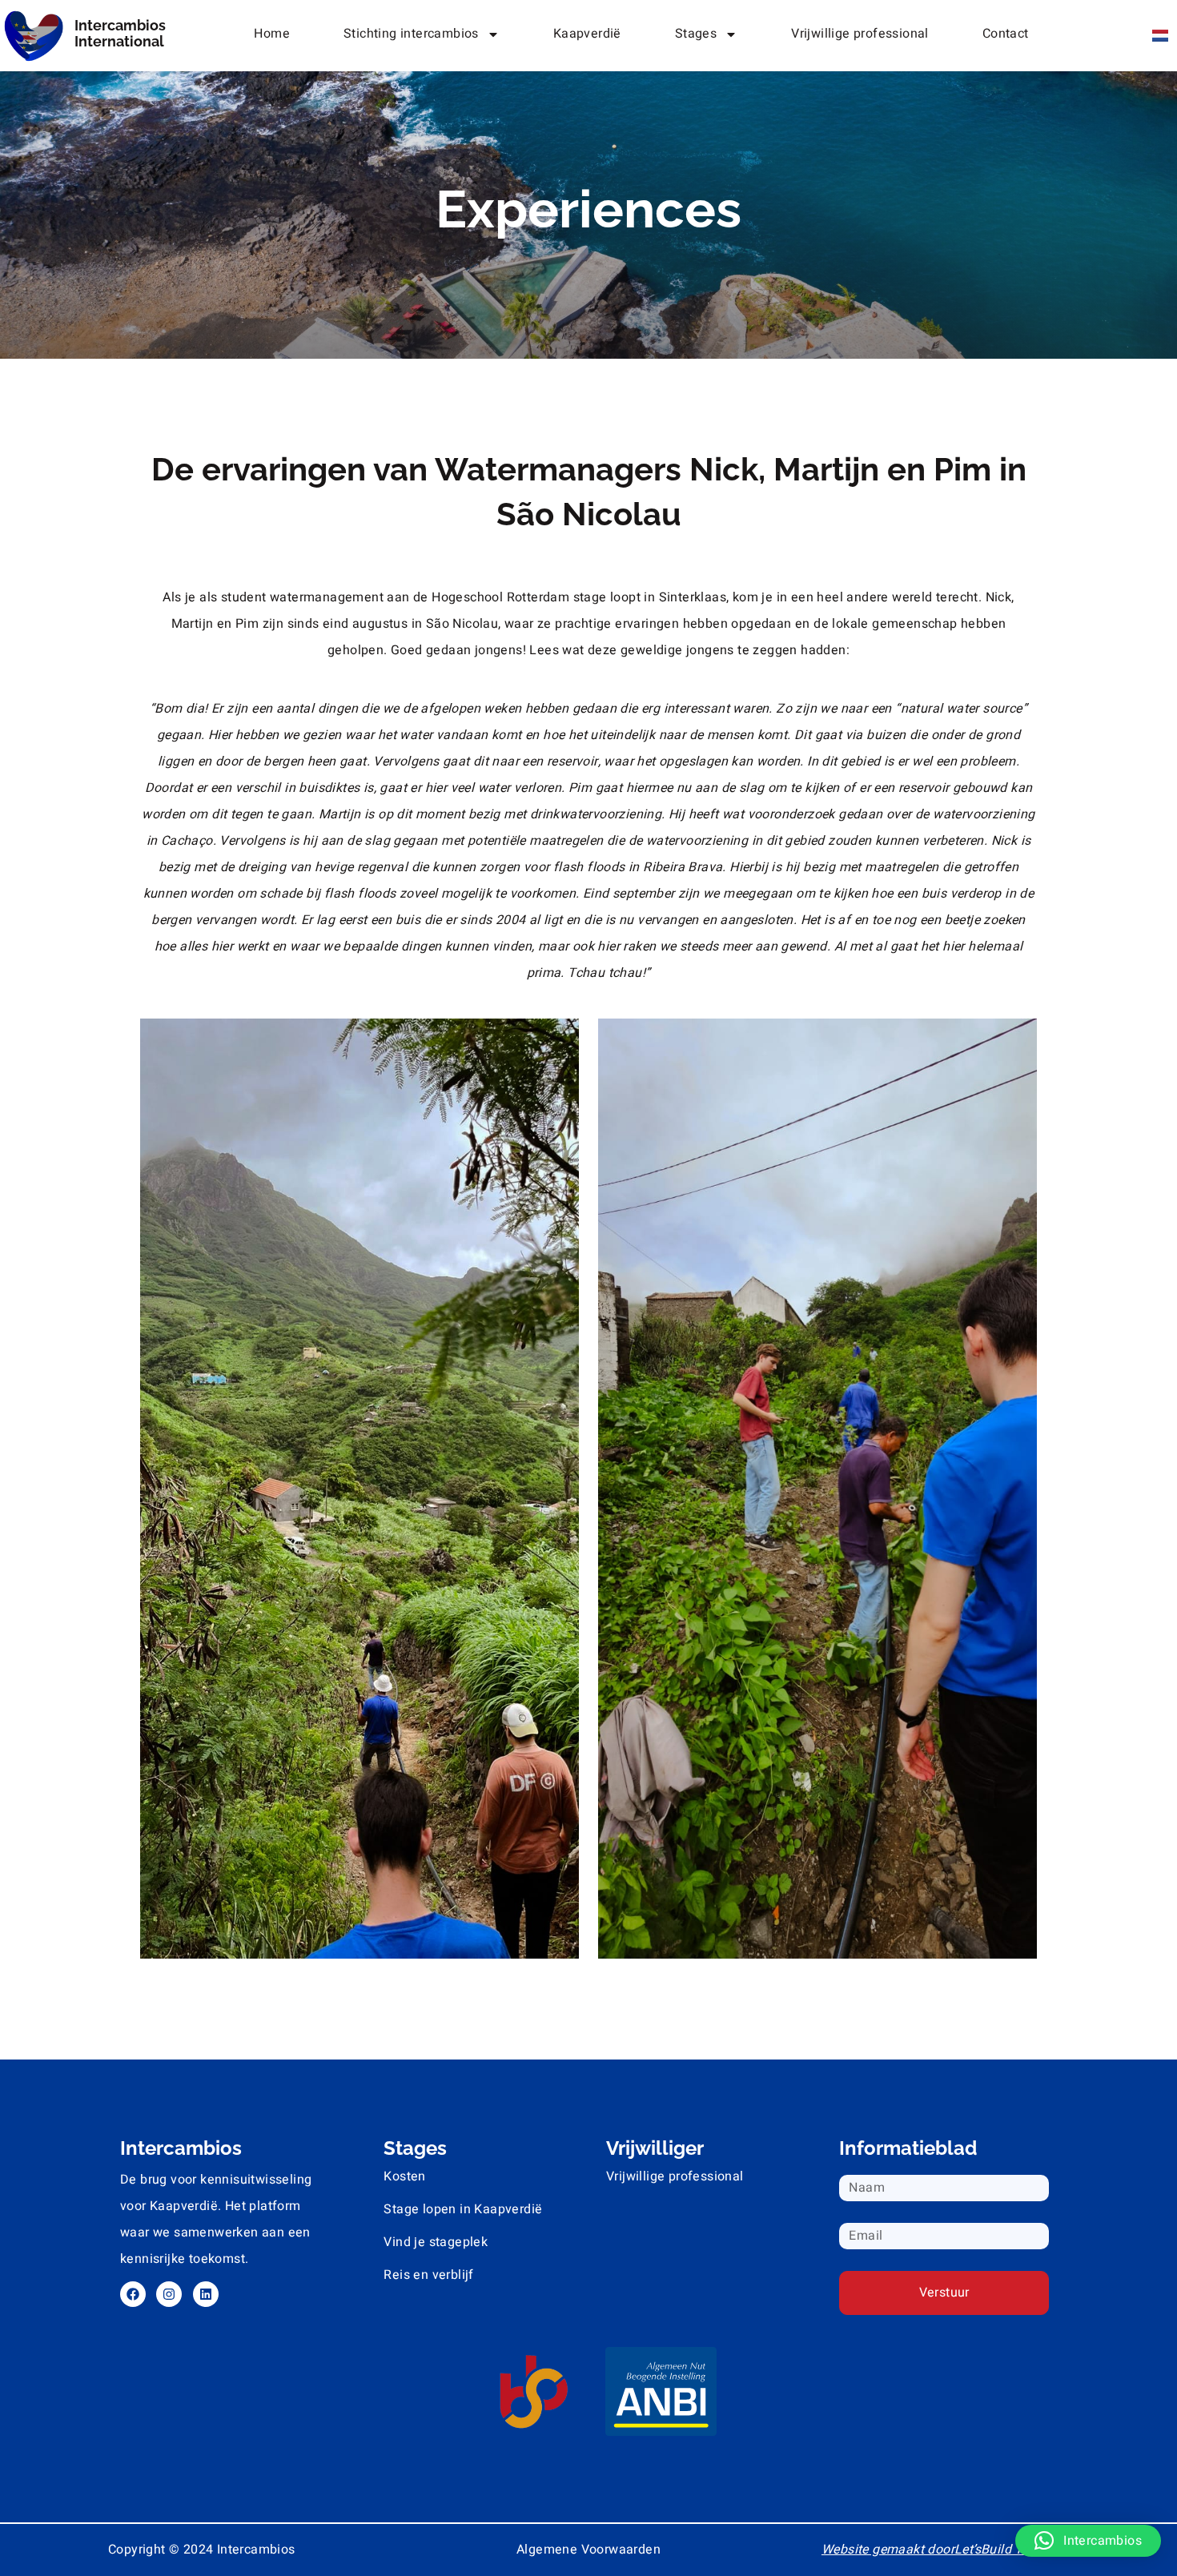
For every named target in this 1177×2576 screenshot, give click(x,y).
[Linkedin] (206, 2294)
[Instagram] (169, 2294)
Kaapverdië (587, 34)
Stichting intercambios (411, 34)
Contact (1006, 34)
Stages (696, 34)
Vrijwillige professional (860, 34)
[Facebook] (133, 2294)
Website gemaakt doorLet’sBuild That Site (945, 2550)
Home (272, 34)
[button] (1088, 2541)
